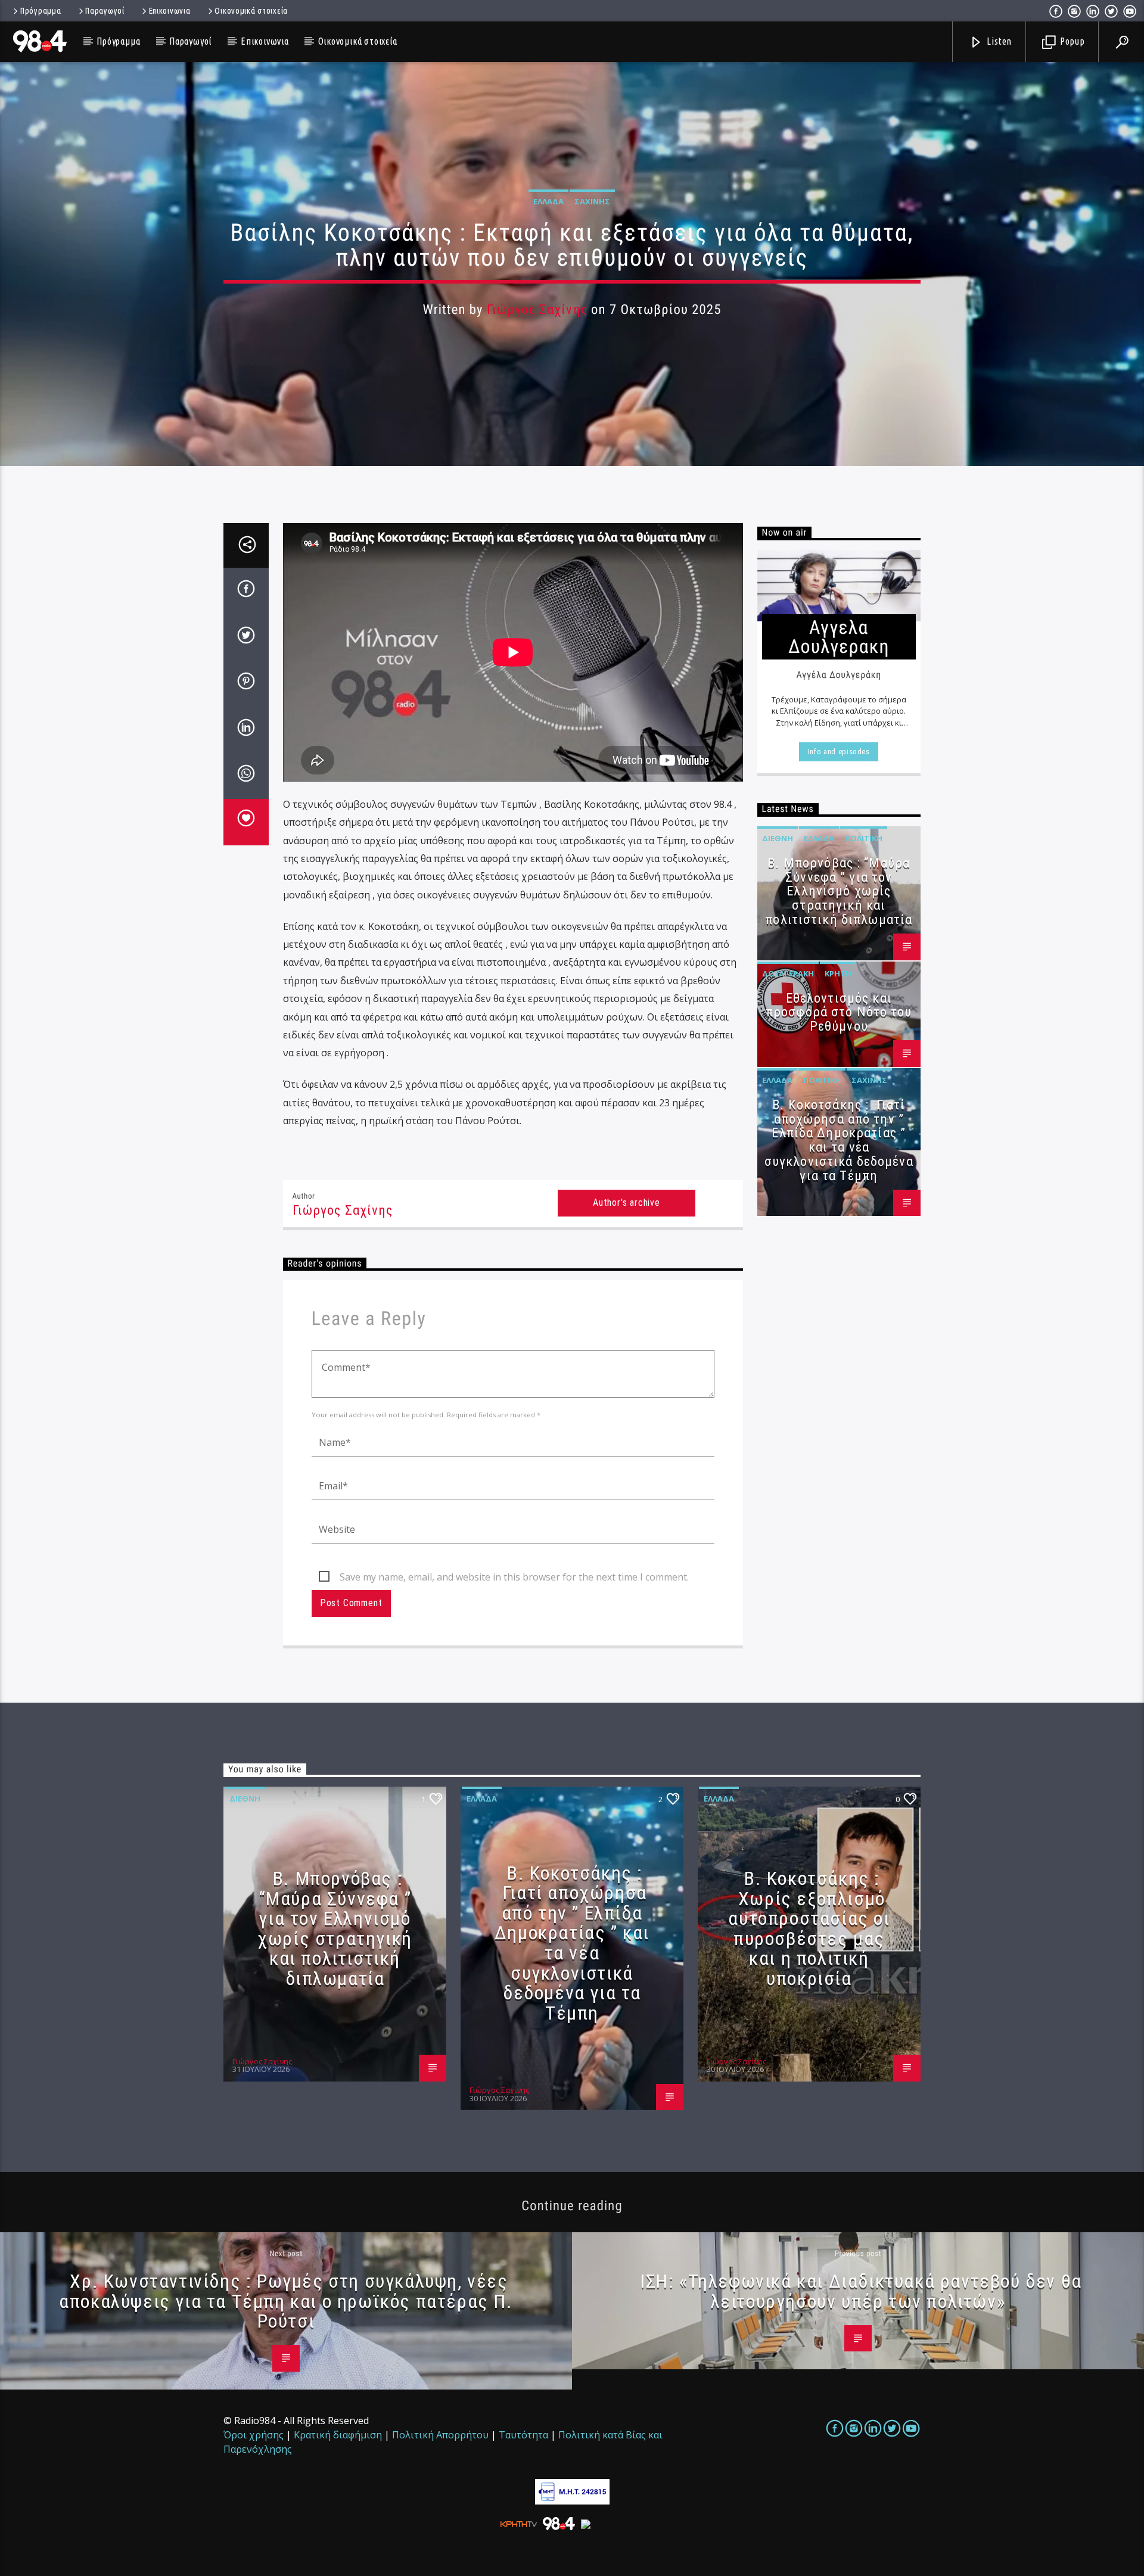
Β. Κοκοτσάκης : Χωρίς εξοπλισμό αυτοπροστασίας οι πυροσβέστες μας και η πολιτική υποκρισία (809, 1928)
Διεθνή (778, 838)
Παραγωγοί (105, 11)
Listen (999, 41)
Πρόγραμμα (41, 11)
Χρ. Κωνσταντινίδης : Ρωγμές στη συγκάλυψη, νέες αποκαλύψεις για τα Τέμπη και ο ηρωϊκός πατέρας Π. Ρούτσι (286, 2301)
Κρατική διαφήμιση (338, 2435)
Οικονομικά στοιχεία (251, 11)
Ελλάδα (548, 201)
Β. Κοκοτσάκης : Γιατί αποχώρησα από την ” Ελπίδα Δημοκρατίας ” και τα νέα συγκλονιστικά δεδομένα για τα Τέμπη (839, 1140)
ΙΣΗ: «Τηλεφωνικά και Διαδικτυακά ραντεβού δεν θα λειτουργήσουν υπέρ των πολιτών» (861, 2291)
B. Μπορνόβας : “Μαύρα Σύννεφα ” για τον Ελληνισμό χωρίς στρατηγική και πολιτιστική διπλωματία (839, 891)
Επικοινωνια (170, 11)
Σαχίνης (592, 201)
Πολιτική (864, 838)
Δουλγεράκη (788, 973)
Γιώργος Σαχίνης (537, 309)
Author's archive (627, 1203)
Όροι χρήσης (254, 2435)
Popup (1071, 41)
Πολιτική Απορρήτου (440, 2435)
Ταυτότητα (523, 2435)
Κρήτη (838, 973)
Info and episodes (839, 752)
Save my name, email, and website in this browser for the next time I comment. (514, 1577)
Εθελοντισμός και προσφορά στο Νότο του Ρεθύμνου (839, 1012)
